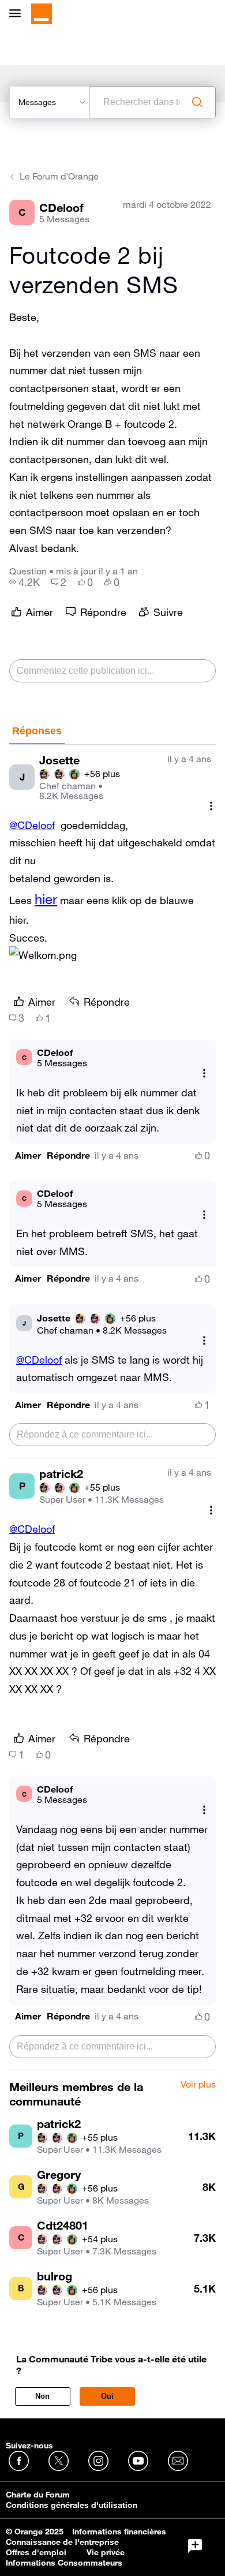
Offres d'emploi (36, 2552)
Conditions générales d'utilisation (72, 2505)
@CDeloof (32, 825)
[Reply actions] (204, 1074)
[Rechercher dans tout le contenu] (197, 102)
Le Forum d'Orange (59, 176)
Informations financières (119, 2532)
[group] (25, 582)
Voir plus (198, 2085)
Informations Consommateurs (64, 2563)
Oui (107, 2396)
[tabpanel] (112, 1408)
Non (42, 2396)
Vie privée (106, 2552)
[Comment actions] (211, 806)
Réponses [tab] (37, 731)
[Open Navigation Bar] (18, 14)
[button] (28, 1156)
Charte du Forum (38, 2495)
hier (46, 899)
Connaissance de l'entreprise (62, 2542)
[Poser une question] (195, 2546)
